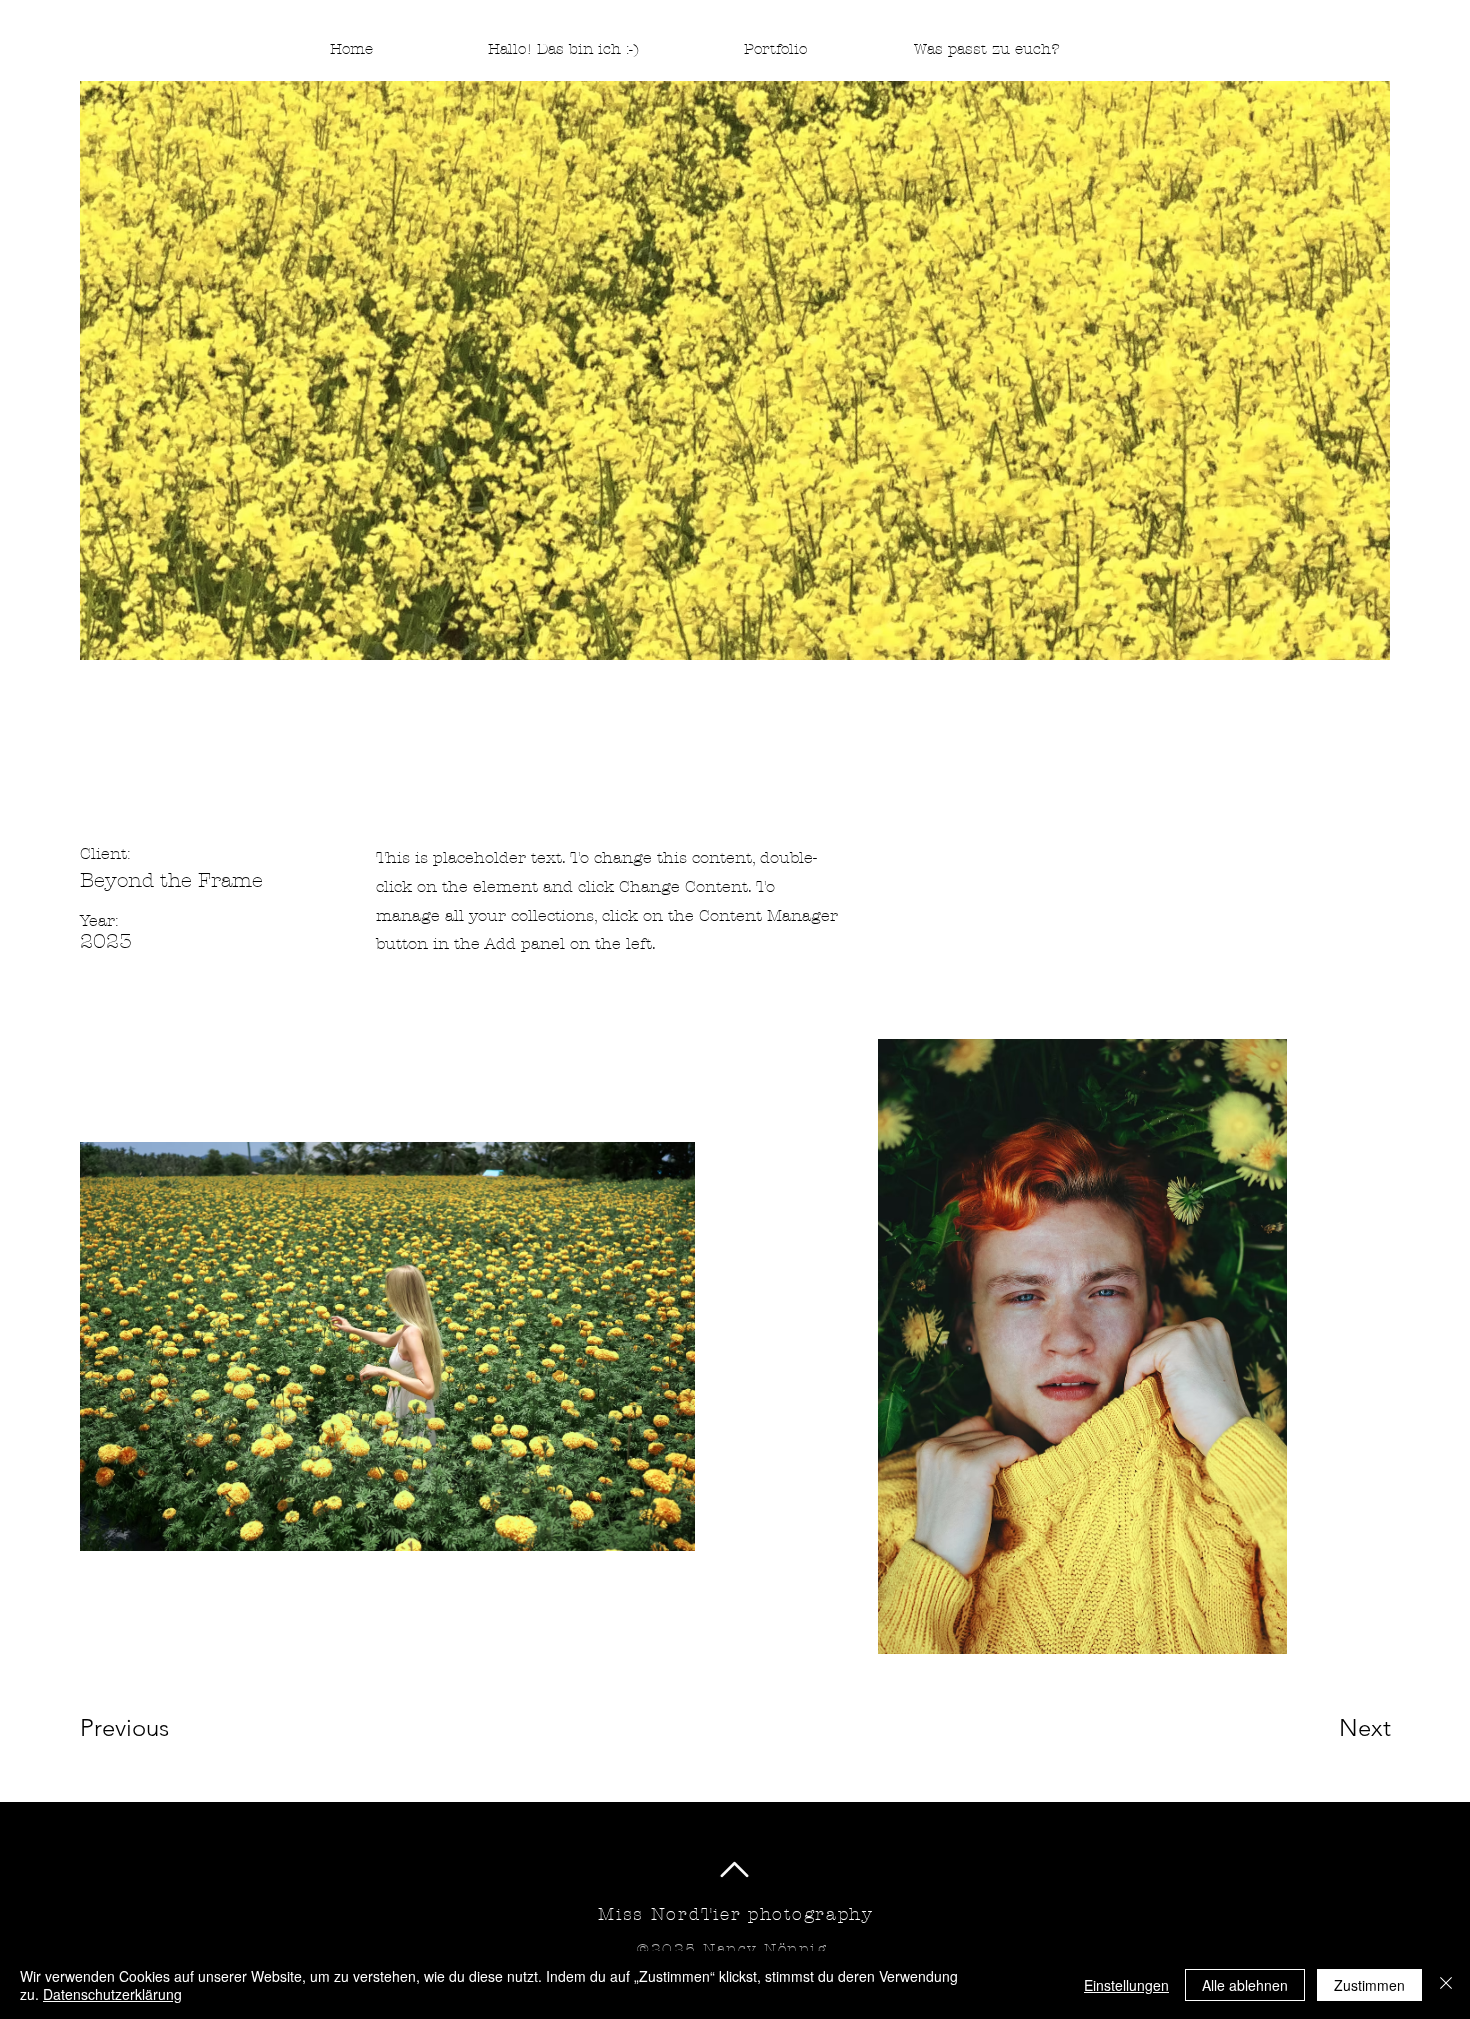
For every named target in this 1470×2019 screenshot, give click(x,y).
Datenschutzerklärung (112, 1994)
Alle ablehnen (1245, 1985)
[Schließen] (1446, 1985)
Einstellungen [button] (1126, 1985)
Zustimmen (1369, 1985)
